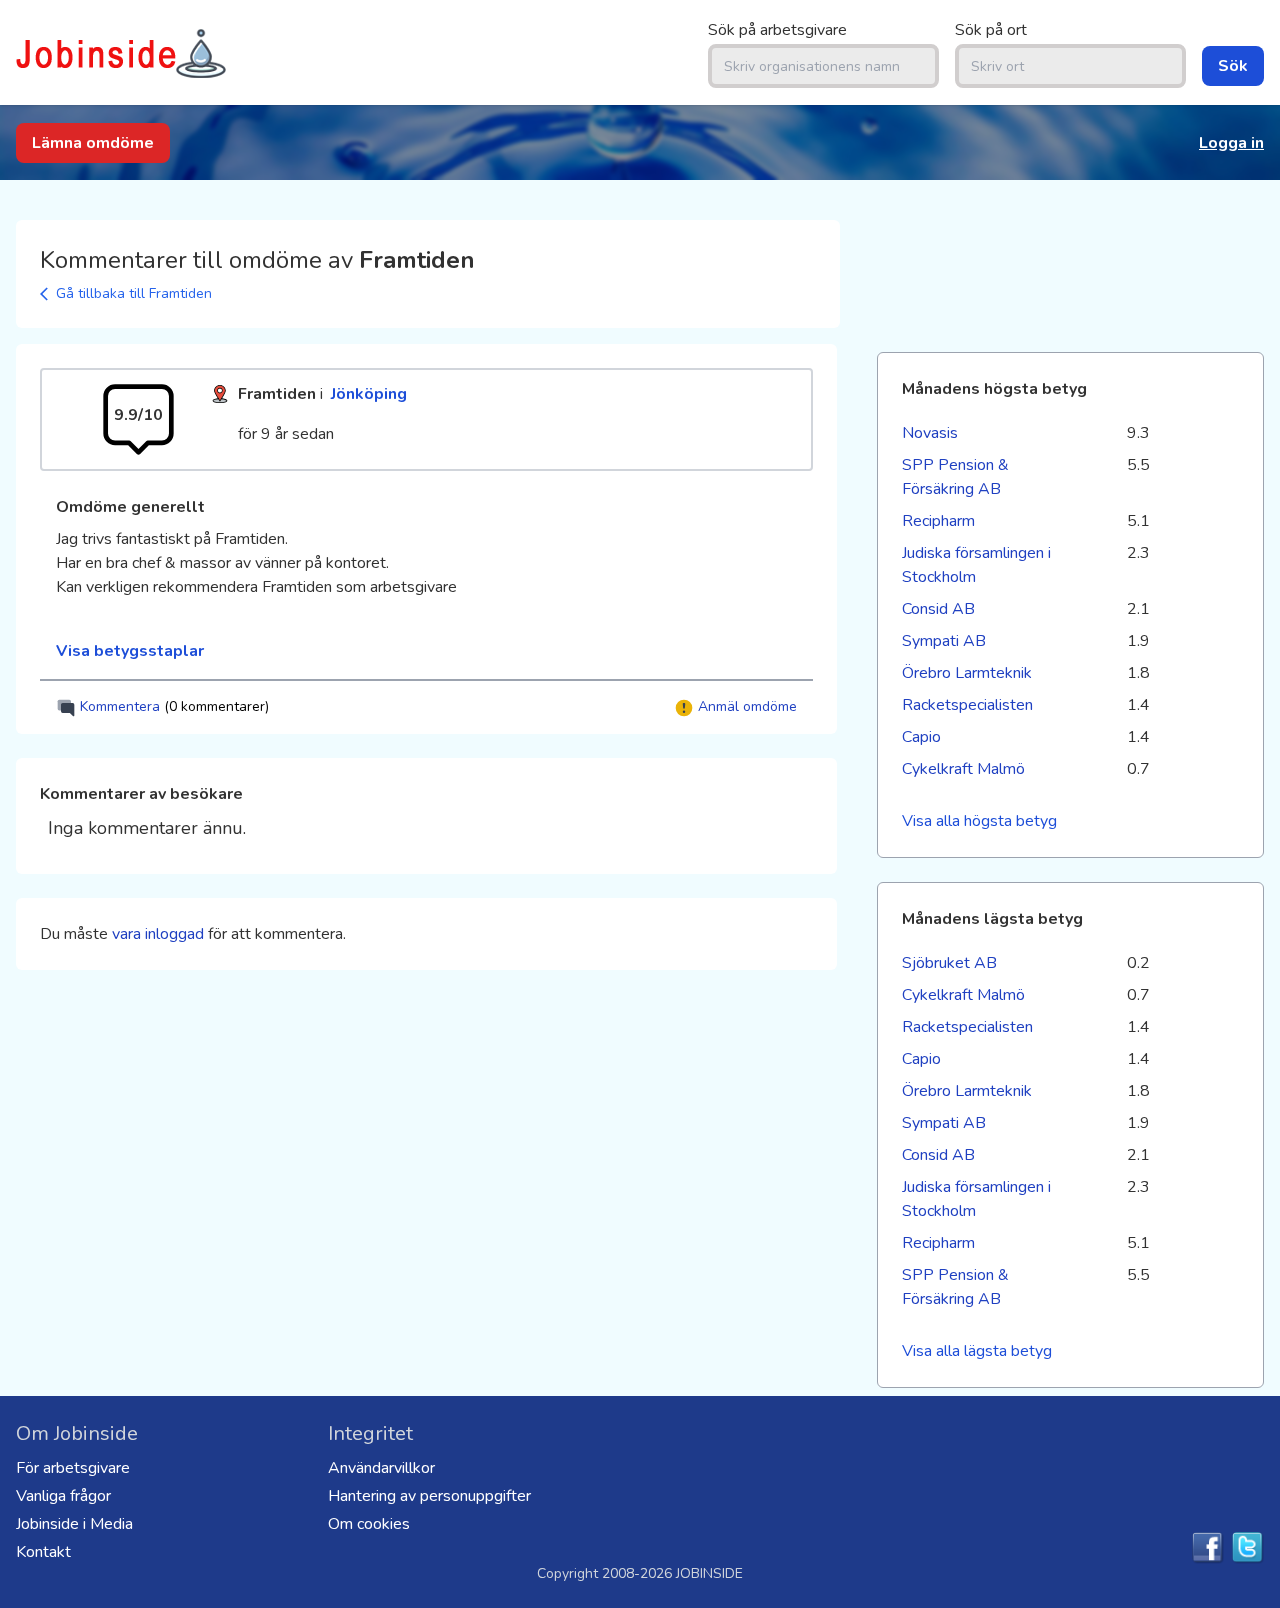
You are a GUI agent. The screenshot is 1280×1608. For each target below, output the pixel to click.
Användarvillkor (381, 1468)
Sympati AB (944, 641)
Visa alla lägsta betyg (977, 1351)
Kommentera (172, 706)
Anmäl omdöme (745, 706)
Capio (921, 737)
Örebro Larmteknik (967, 673)
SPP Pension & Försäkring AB (955, 477)
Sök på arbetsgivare (777, 30)
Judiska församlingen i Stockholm (976, 565)
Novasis (930, 433)
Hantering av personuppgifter (429, 1496)
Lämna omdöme (93, 143)
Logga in (1231, 143)
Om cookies (369, 1524)
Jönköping (369, 394)
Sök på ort (991, 30)
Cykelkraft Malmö (963, 769)
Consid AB (938, 609)
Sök (1233, 66)
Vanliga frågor (63, 1496)
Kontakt (43, 1552)
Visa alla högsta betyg (979, 821)
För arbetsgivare (73, 1468)
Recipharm (938, 521)
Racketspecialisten (967, 705)
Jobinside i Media (74, 1524)
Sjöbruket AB (949, 963)
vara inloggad (158, 934)
